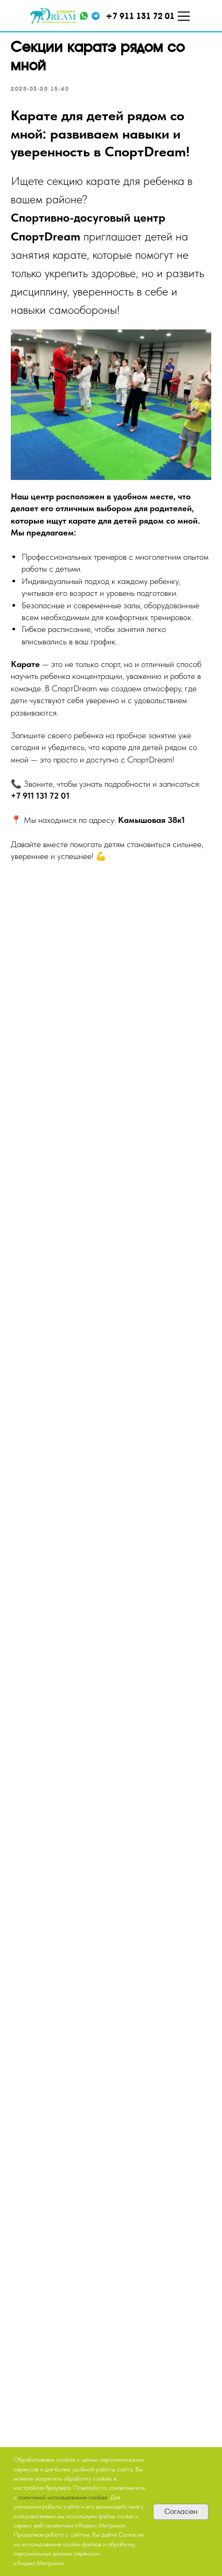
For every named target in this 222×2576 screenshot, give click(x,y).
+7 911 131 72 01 (40, 796)
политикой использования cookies (63, 2497)
